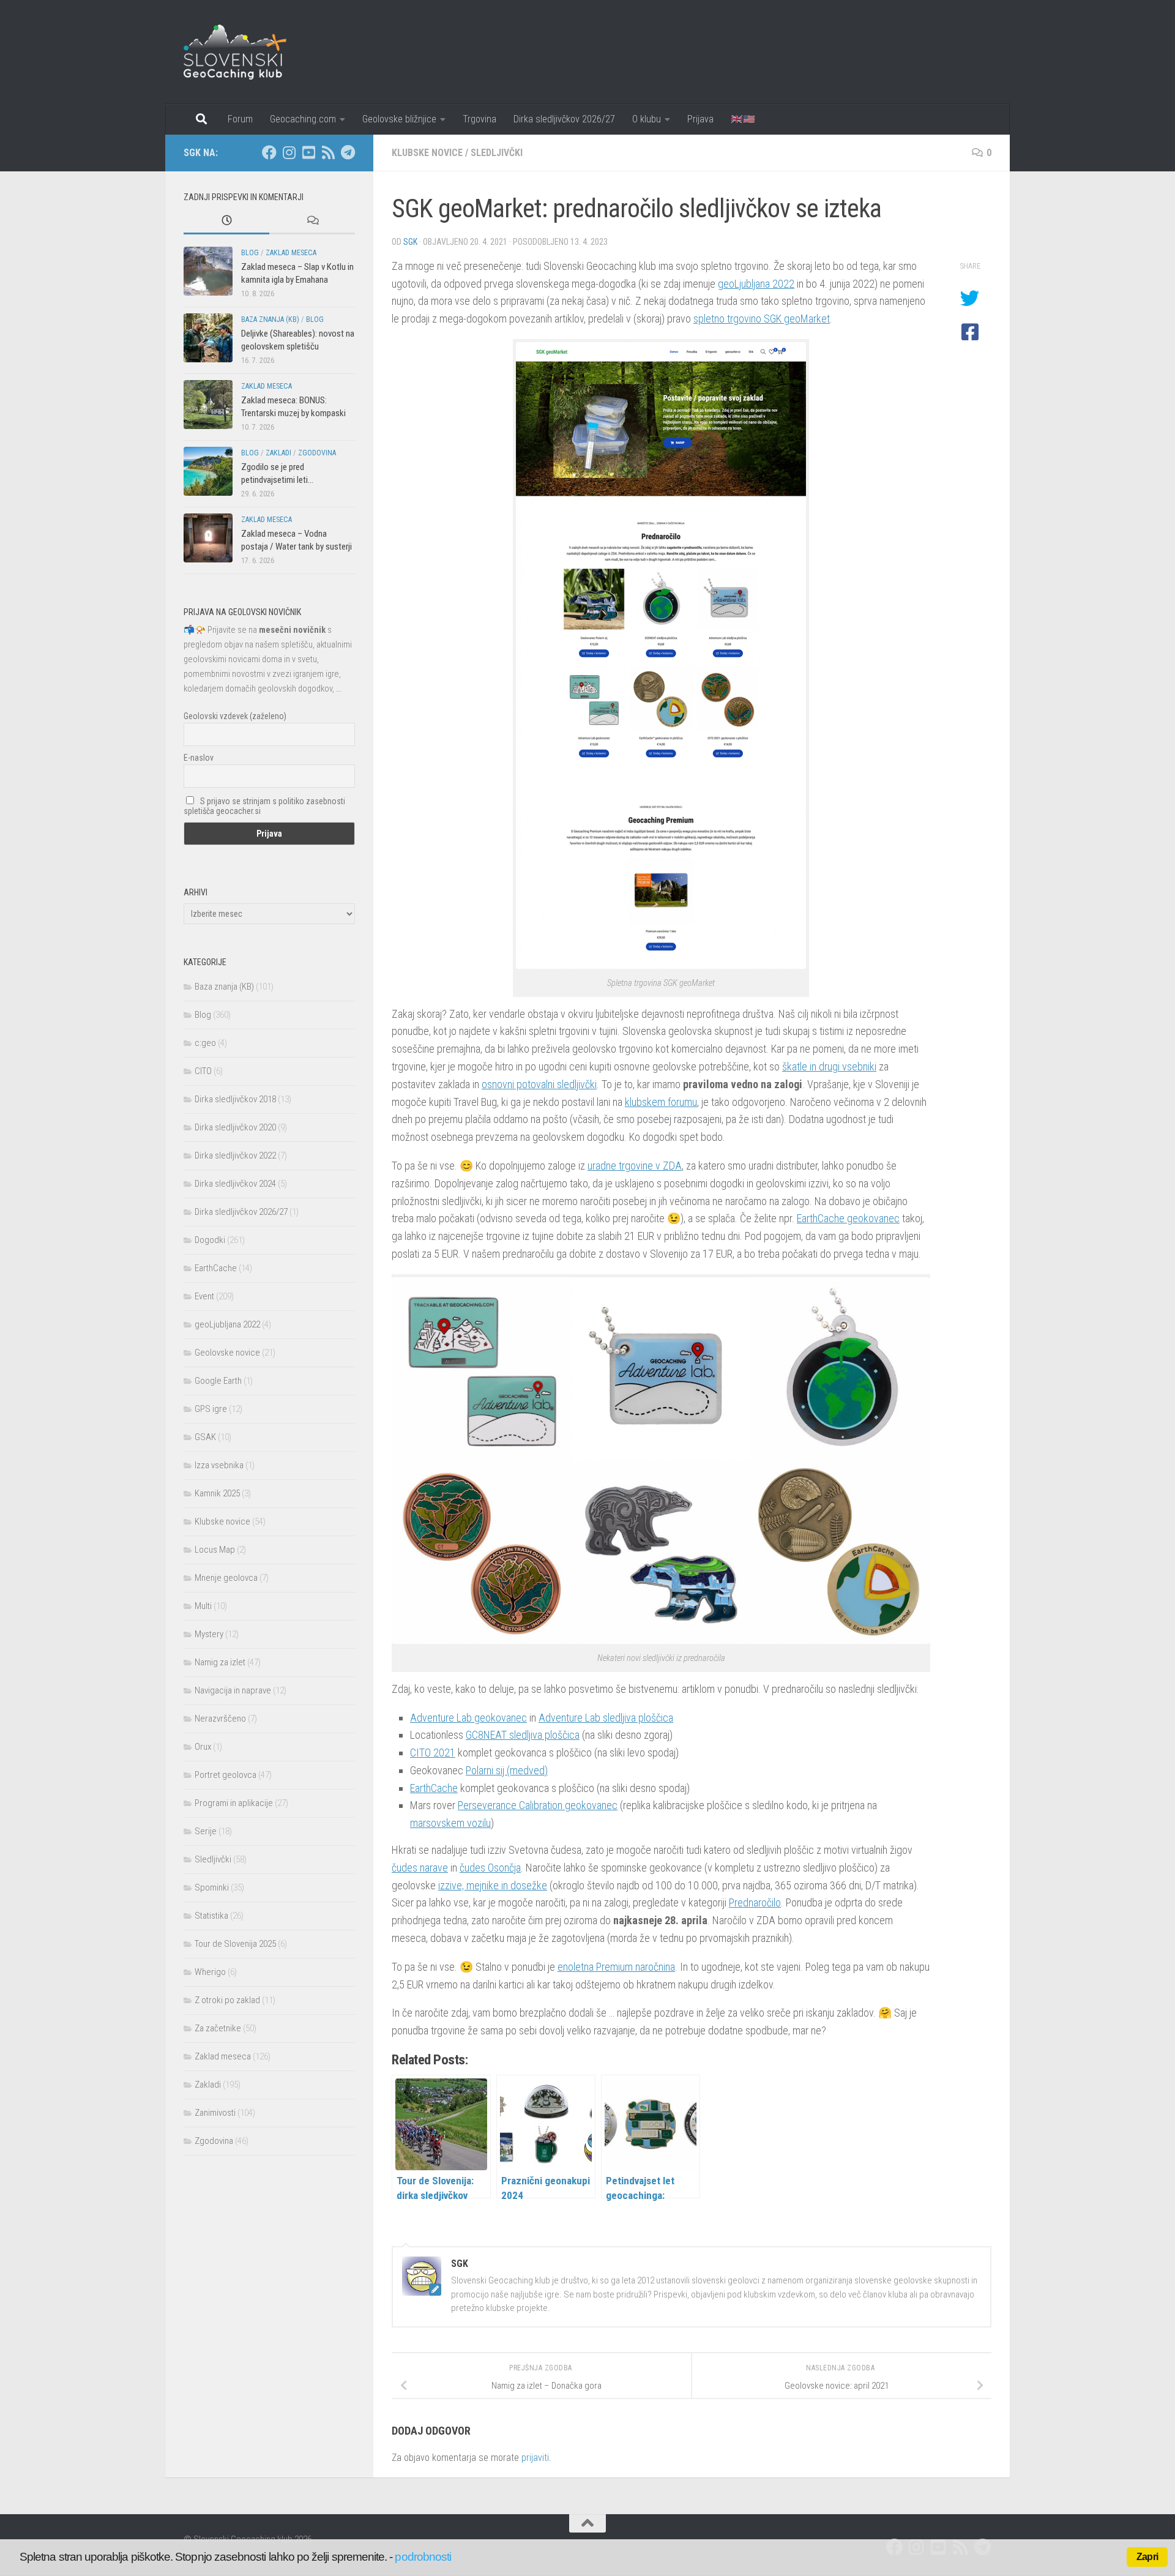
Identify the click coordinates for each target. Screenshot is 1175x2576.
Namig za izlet (220, 1662)
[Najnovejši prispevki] (226, 221)
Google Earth (218, 1381)
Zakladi (278, 453)
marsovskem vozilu (450, 1823)
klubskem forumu (661, 1102)
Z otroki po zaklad (227, 2000)
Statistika (211, 1916)
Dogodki (210, 1240)
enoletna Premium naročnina (616, 1967)
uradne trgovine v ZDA (635, 1166)
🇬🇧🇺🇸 (743, 119)
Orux (203, 1747)
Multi (203, 1606)
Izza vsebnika (219, 1465)
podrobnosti (423, 2557)
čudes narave (420, 1868)
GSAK (205, 1437)
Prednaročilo (755, 1902)
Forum (240, 119)
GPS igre (211, 1409)
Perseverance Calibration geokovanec (538, 1805)
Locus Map (215, 1550)
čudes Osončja (490, 1868)
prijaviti (535, 2458)
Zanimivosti (215, 2113)
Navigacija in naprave (233, 1690)
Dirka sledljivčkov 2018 (235, 1099)
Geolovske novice (227, 1353)
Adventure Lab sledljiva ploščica (606, 1718)
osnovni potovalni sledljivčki (539, 1084)
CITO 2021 (433, 1753)
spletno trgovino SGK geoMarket (762, 319)
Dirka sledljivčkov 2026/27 (564, 119)
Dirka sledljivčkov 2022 (235, 1155)
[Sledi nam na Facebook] (269, 152)
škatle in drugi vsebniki (829, 1066)
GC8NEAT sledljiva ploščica (523, 1735)
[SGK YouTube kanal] (308, 152)
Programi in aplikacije (234, 1803)
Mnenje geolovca (226, 1578)
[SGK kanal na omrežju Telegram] (348, 152)
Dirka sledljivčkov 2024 (235, 1184)
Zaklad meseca (291, 253)
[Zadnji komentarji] (312, 221)
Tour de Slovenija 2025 (235, 1944)
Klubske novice (427, 153)
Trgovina (479, 119)
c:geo (205, 1043)
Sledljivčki (497, 153)
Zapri (1147, 2557)
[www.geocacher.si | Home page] (248, 52)
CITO (203, 1071)
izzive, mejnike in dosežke (493, 1885)
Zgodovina (317, 453)
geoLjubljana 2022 (756, 284)
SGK (410, 242)
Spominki (212, 1887)
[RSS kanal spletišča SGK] (328, 152)
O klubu (647, 119)
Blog (250, 253)
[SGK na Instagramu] (289, 152)
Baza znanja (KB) (270, 319)
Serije (206, 1831)
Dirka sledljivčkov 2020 (235, 1127)
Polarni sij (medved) (507, 1770)
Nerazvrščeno (220, 1719)
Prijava (700, 119)
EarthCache (434, 1788)
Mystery (209, 1634)
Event (204, 1296)
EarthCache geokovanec (848, 1218)
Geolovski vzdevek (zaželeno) (235, 716)
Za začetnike (218, 2028)
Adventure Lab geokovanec (468, 1718)
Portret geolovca (226, 1775)
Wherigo (210, 1972)
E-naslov (199, 758)
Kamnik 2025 (217, 1493)
